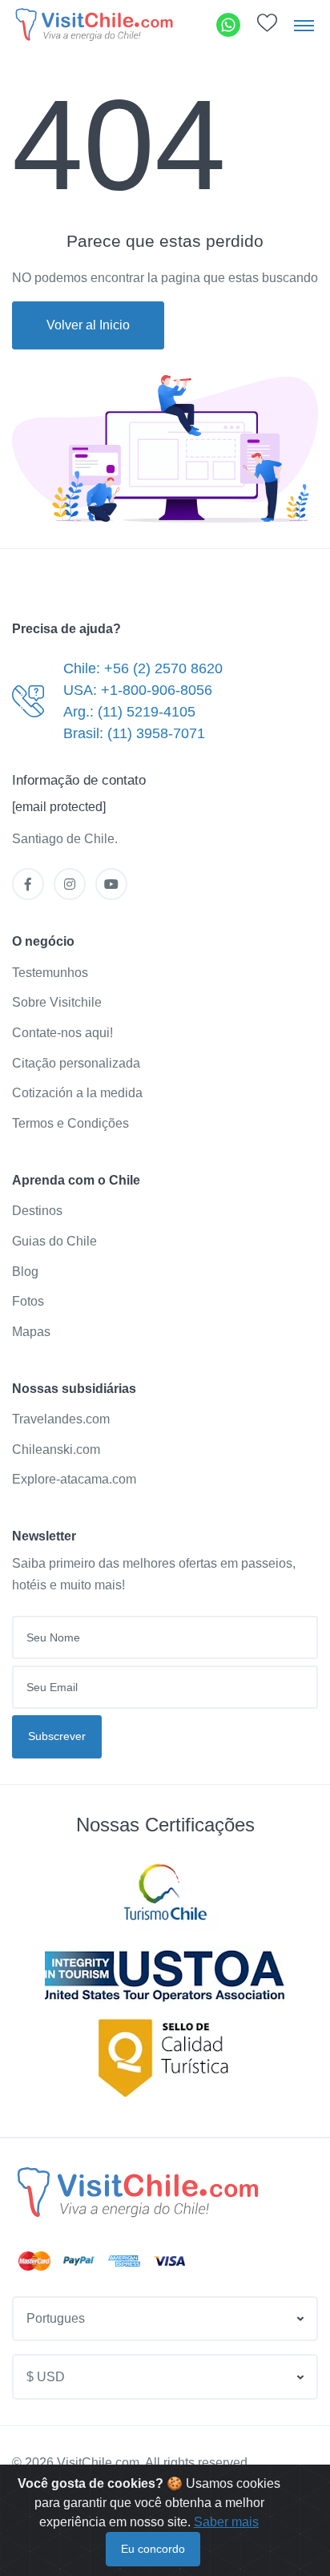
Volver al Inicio (88, 325)
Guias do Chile (54, 1241)
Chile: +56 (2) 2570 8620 (143, 668)
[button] (267, 27)
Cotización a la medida (77, 1093)
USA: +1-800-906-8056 (138, 690)
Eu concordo (153, 2549)
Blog (25, 1272)
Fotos (28, 1301)
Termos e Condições (70, 1123)
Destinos (37, 1211)
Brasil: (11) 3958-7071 (134, 733)
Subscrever (57, 1736)
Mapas (31, 1332)
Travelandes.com (61, 1419)
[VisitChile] (94, 24)
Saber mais (226, 2522)
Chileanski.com (56, 1450)
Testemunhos (50, 973)
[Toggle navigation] (304, 25)
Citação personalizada (76, 1063)
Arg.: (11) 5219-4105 (129, 712)
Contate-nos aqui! (62, 1033)
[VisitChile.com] (138, 2192)
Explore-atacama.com (74, 1479)
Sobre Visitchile (57, 1002)
